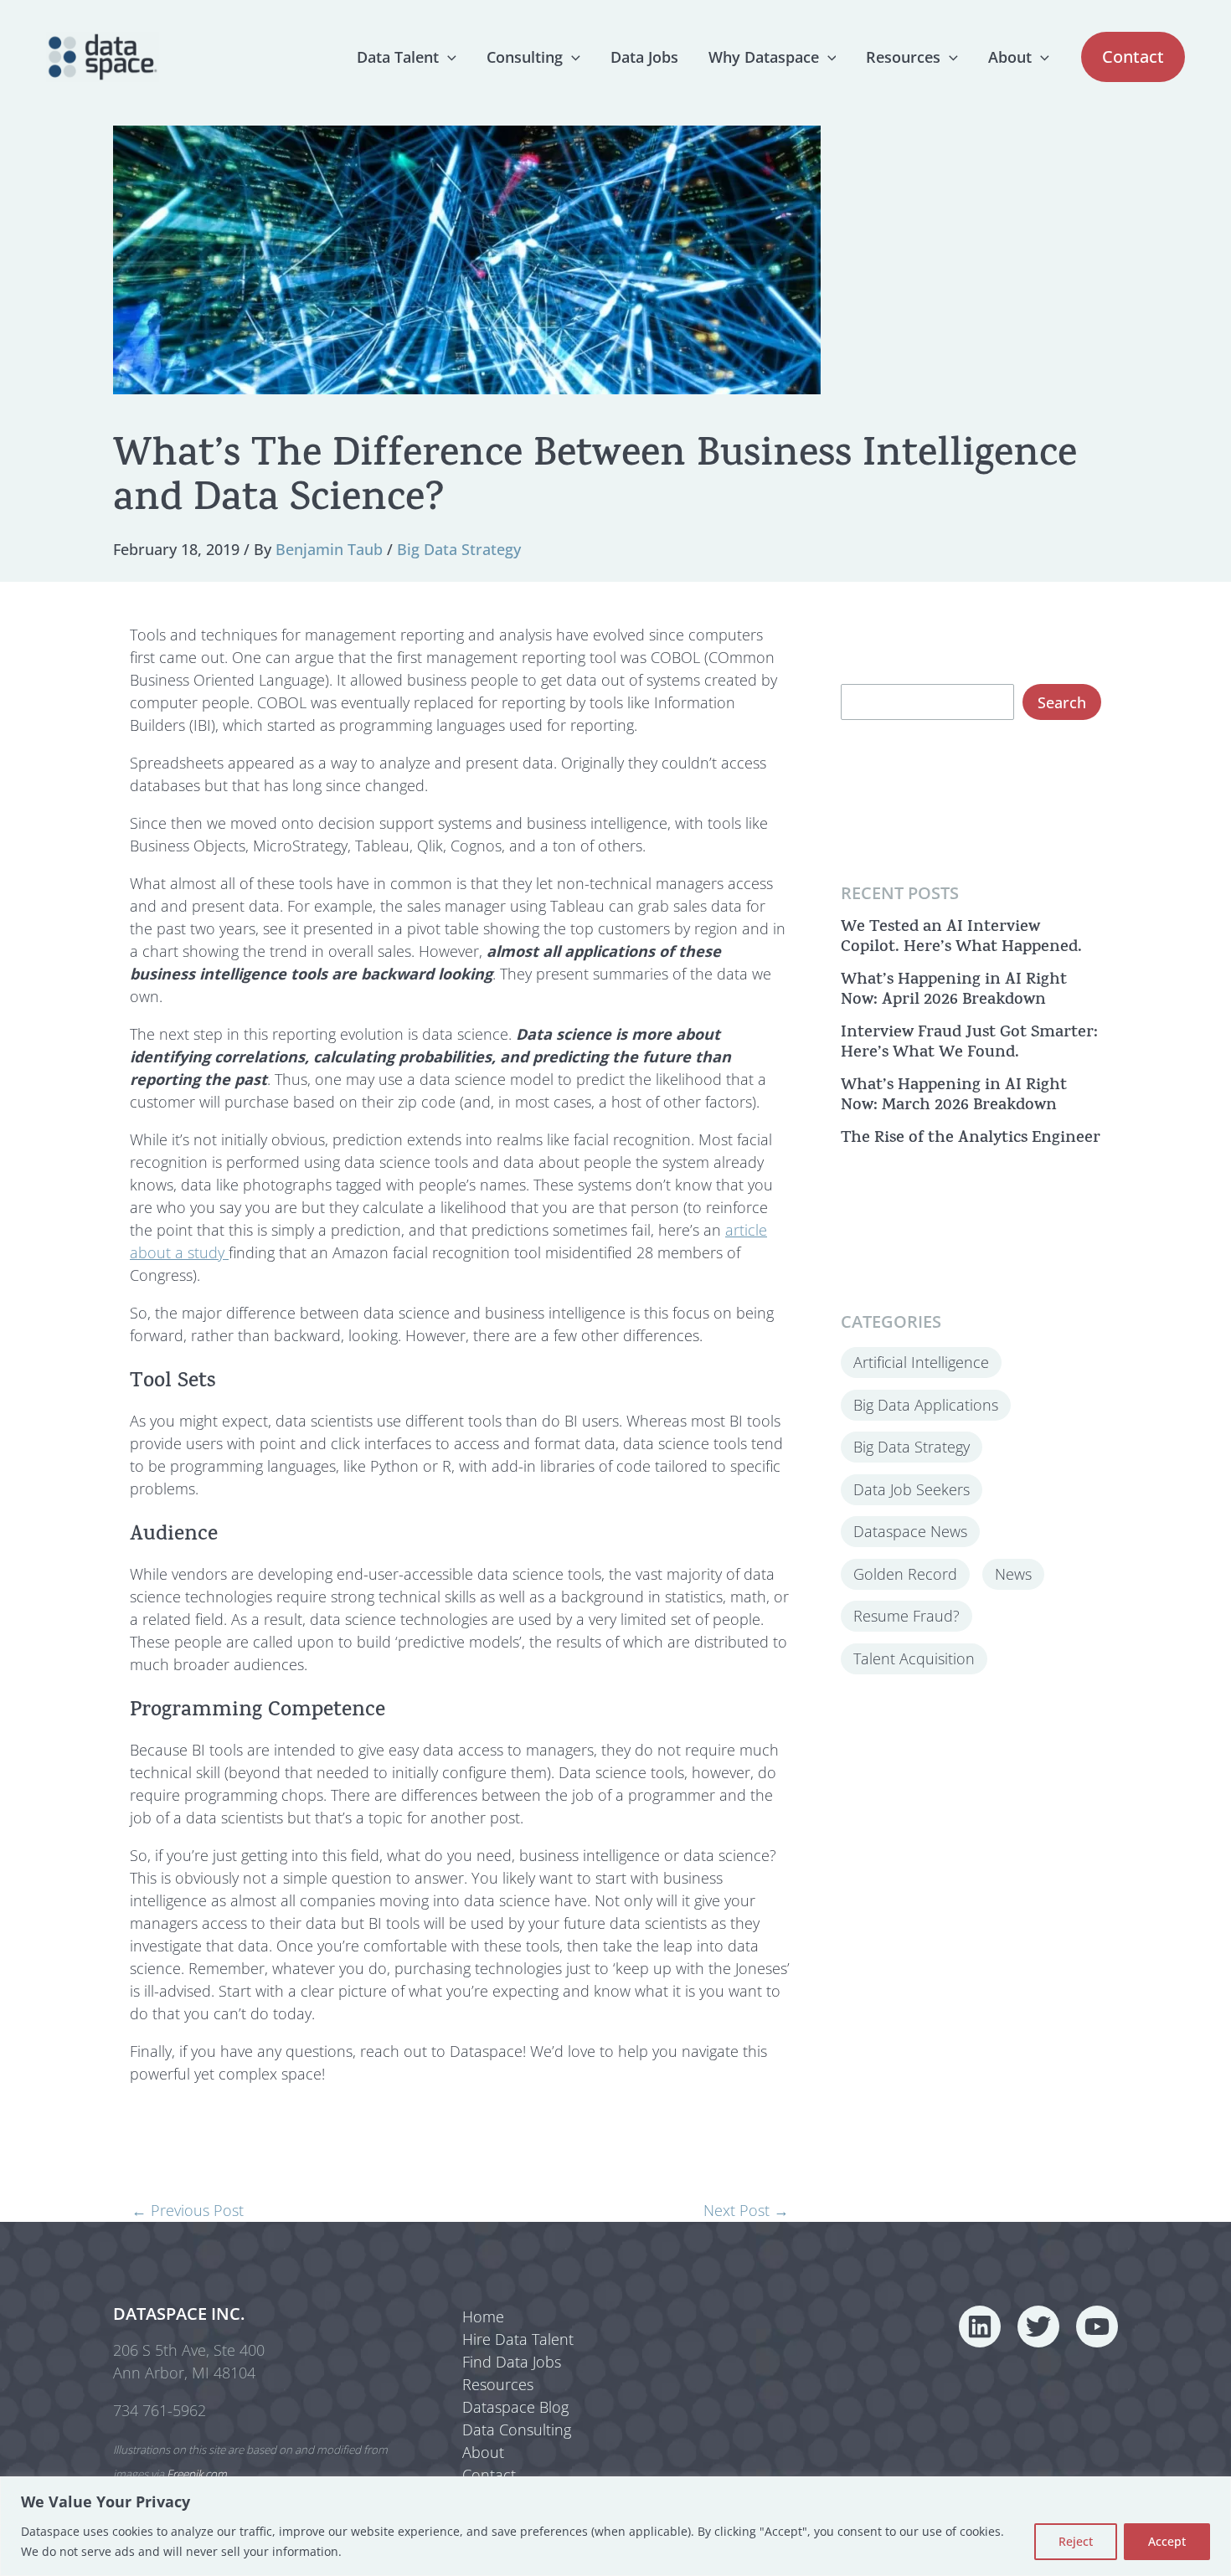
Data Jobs (644, 57)
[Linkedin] (980, 2327)
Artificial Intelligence (921, 1362)
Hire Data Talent (518, 2339)
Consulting (525, 57)
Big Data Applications (926, 1404)
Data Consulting (517, 2429)
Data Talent (398, 57)
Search (1062, 702)
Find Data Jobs (512, 2362)
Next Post (746, 2210)
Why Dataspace (764, 57)
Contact (489, 2475)
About (1010, 57)
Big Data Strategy (459, 549)
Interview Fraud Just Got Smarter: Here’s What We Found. (969, 1043)
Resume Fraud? (907, 1616)
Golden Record (905, 1573)
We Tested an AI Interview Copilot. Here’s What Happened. (961, 937)
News (1013, 1573)
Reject (1076, 2541)
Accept (1167, 2541)
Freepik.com (197, 2474)
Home (483, 2316)
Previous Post (188, 2210)
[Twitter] (1038, 2327)
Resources (903, 57)
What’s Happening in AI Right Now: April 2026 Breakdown (954, 990)
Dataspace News (910, 1531)
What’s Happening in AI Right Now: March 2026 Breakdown (954, 1095)
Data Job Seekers (912, 1489)
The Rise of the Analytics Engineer (971, 1138)
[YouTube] (1097, 2327)
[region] (615, 2526)
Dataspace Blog (515, 2407)
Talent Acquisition (914, 1658)
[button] (448, 57)
